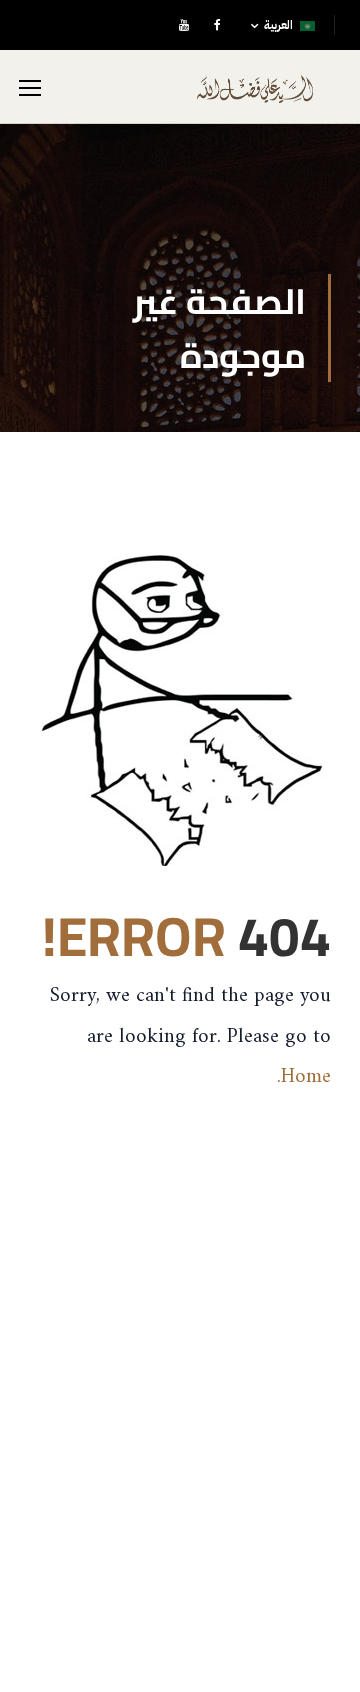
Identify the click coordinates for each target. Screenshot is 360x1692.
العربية (278, 25)
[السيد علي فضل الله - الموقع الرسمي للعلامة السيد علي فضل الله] (255, 96)
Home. (304, 1077)
